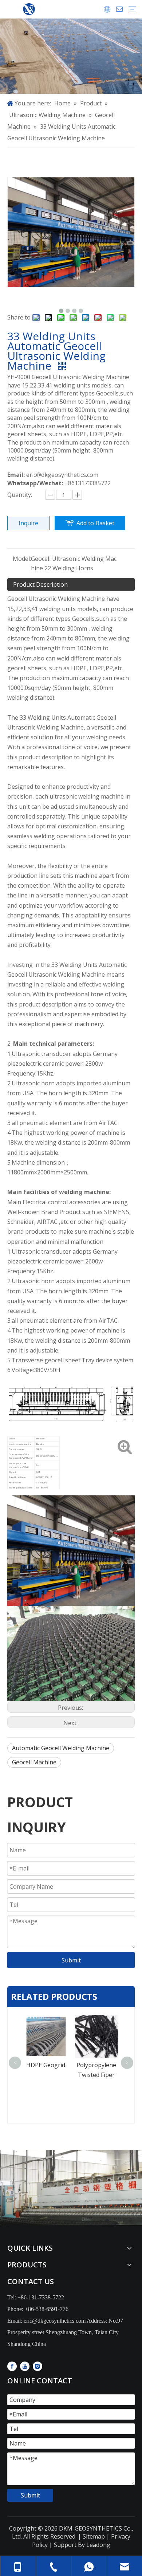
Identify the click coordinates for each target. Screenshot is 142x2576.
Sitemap (93, 2536)
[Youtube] (25, 2366)
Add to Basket (95, 523)
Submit (71, 1960)
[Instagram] (38, 2366)
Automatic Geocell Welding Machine (61, 1748)
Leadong (98, 2545)
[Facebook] (12, 2366)
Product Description (40, 584)
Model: (22, 559)
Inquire (28, 523)
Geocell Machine (34, 1762)
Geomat (96, 2065)
